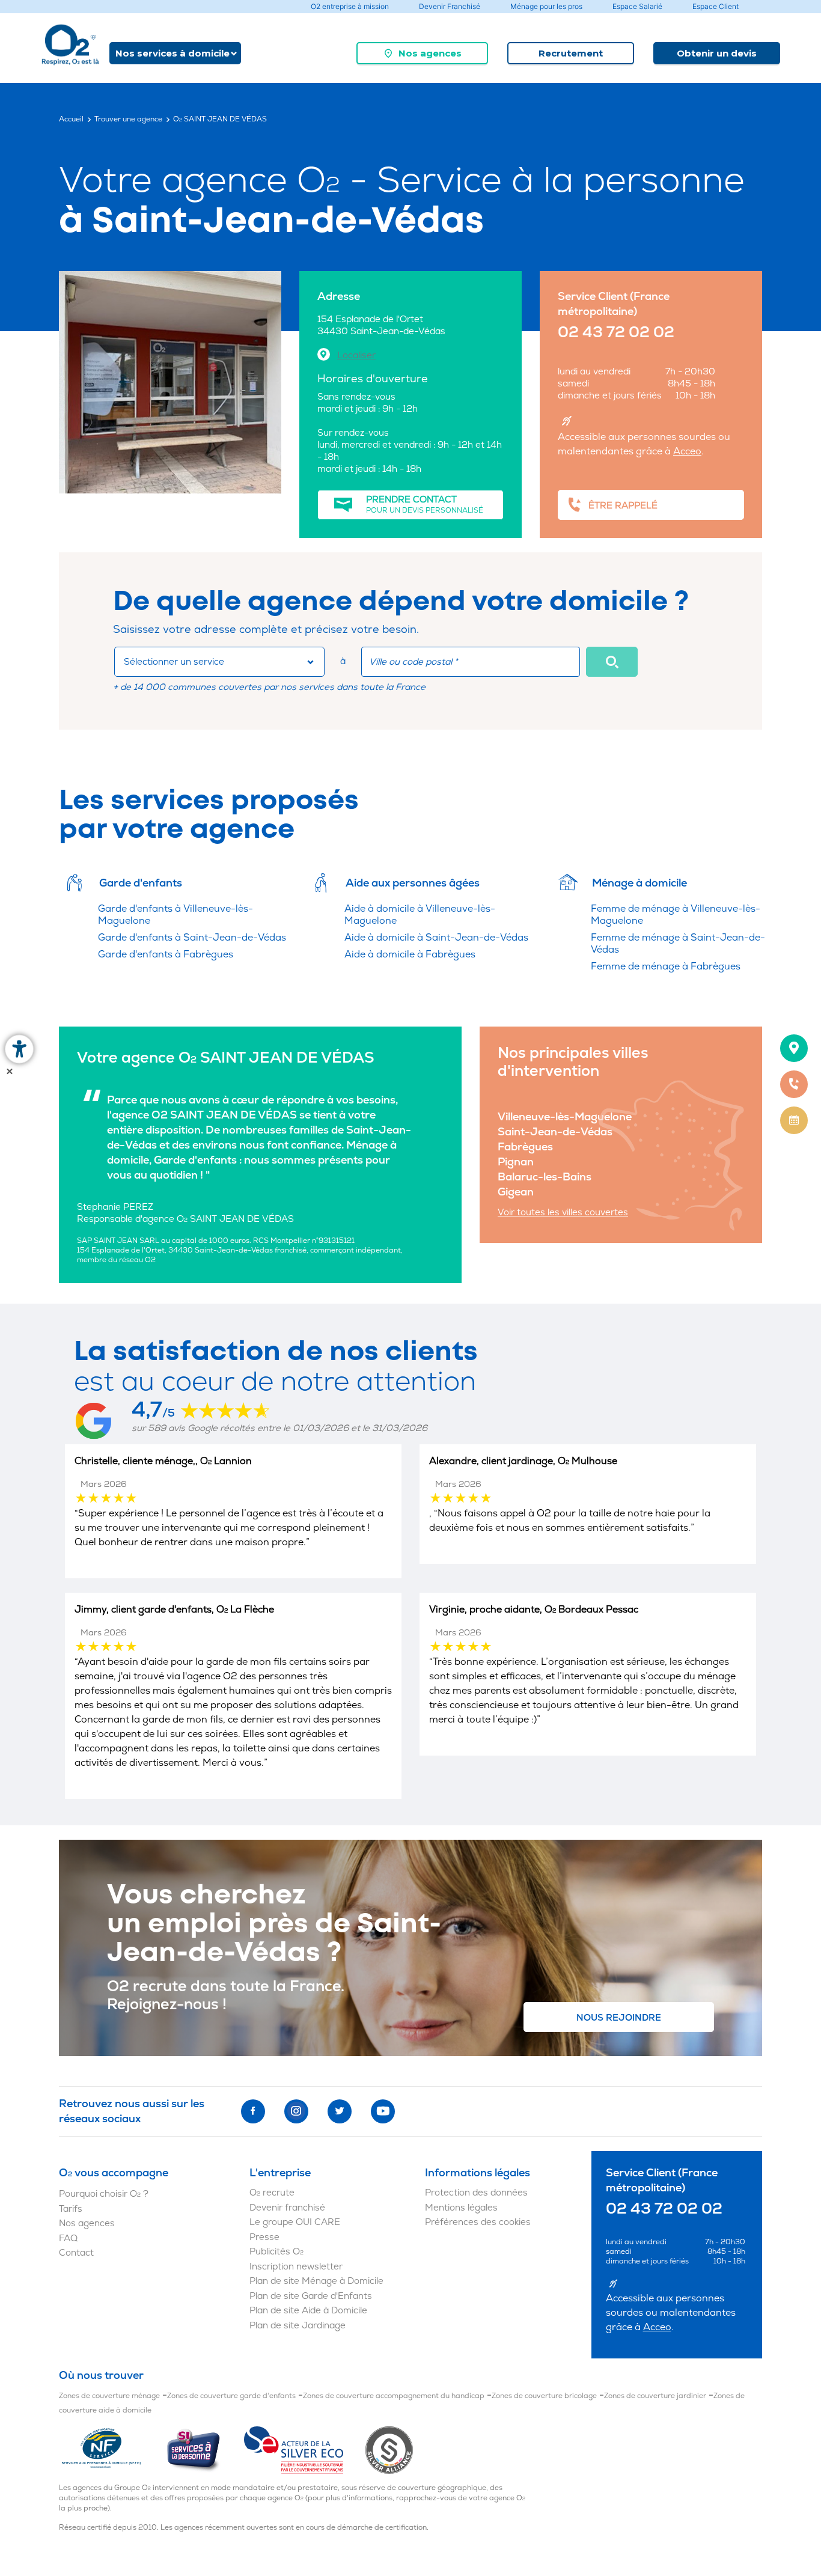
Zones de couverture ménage (109, 2396)
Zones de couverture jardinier (655, 2396)
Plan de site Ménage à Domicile (316, 2281)
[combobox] (219, 662)
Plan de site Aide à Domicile (308, 2311)
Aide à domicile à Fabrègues (410, 954)
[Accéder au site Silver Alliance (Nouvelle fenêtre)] (389, 2450)
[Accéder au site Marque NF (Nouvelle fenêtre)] (112, 2450)
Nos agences (430, 53)
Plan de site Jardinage (298, 2326)
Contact (76, 2253)
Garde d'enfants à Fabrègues (166, 954)
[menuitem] (422, 53)
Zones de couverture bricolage (544, 2396)
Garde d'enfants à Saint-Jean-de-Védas (192, 938)
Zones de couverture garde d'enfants (231, 2396)
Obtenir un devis (717, 53)
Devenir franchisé (287, 2208)
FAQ (68, 2239)
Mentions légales (461, 2208)
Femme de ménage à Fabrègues (666, 966)
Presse (264, 2237)
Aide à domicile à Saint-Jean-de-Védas (436, 938)
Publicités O (276, 2252)
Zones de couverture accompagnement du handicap (394, 2396)
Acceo (687, 451)
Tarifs (71, 2209)
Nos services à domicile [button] (172, 53)
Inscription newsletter (296, 2267)
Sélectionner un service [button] (174, 662)
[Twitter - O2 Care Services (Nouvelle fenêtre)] (340, 2111)
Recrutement (571, 53)
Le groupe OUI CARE (295, 2222)
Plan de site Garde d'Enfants (311, 2296)
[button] (612, 662)
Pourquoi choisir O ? (104, 2194)
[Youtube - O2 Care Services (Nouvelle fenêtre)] (383, 2111)
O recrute (272, 2193)
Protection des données (476, 2193)
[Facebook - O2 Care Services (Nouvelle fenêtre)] (253, 2111)
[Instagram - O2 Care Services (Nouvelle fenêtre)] (296, 2111)
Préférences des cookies (478, 2222)
